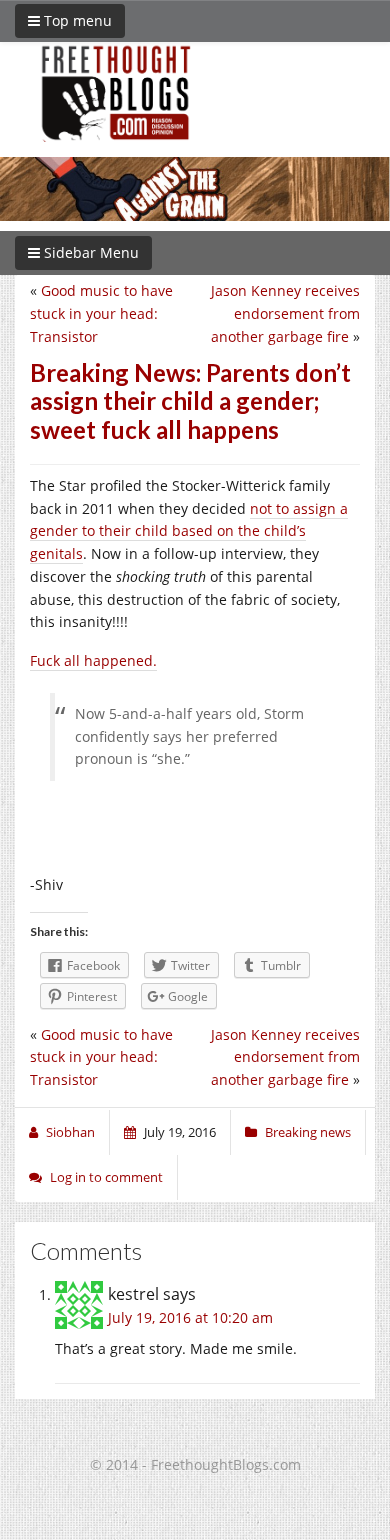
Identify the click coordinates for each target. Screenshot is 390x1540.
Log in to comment (106, 1177)
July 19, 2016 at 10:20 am (190, 1317)
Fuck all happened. (93, 660)
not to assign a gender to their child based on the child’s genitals (189, 531)
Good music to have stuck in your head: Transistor (101, 313)
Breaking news (308, 1132)
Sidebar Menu (89, 252)
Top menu (76, 20)
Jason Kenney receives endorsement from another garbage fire (285, 313)
